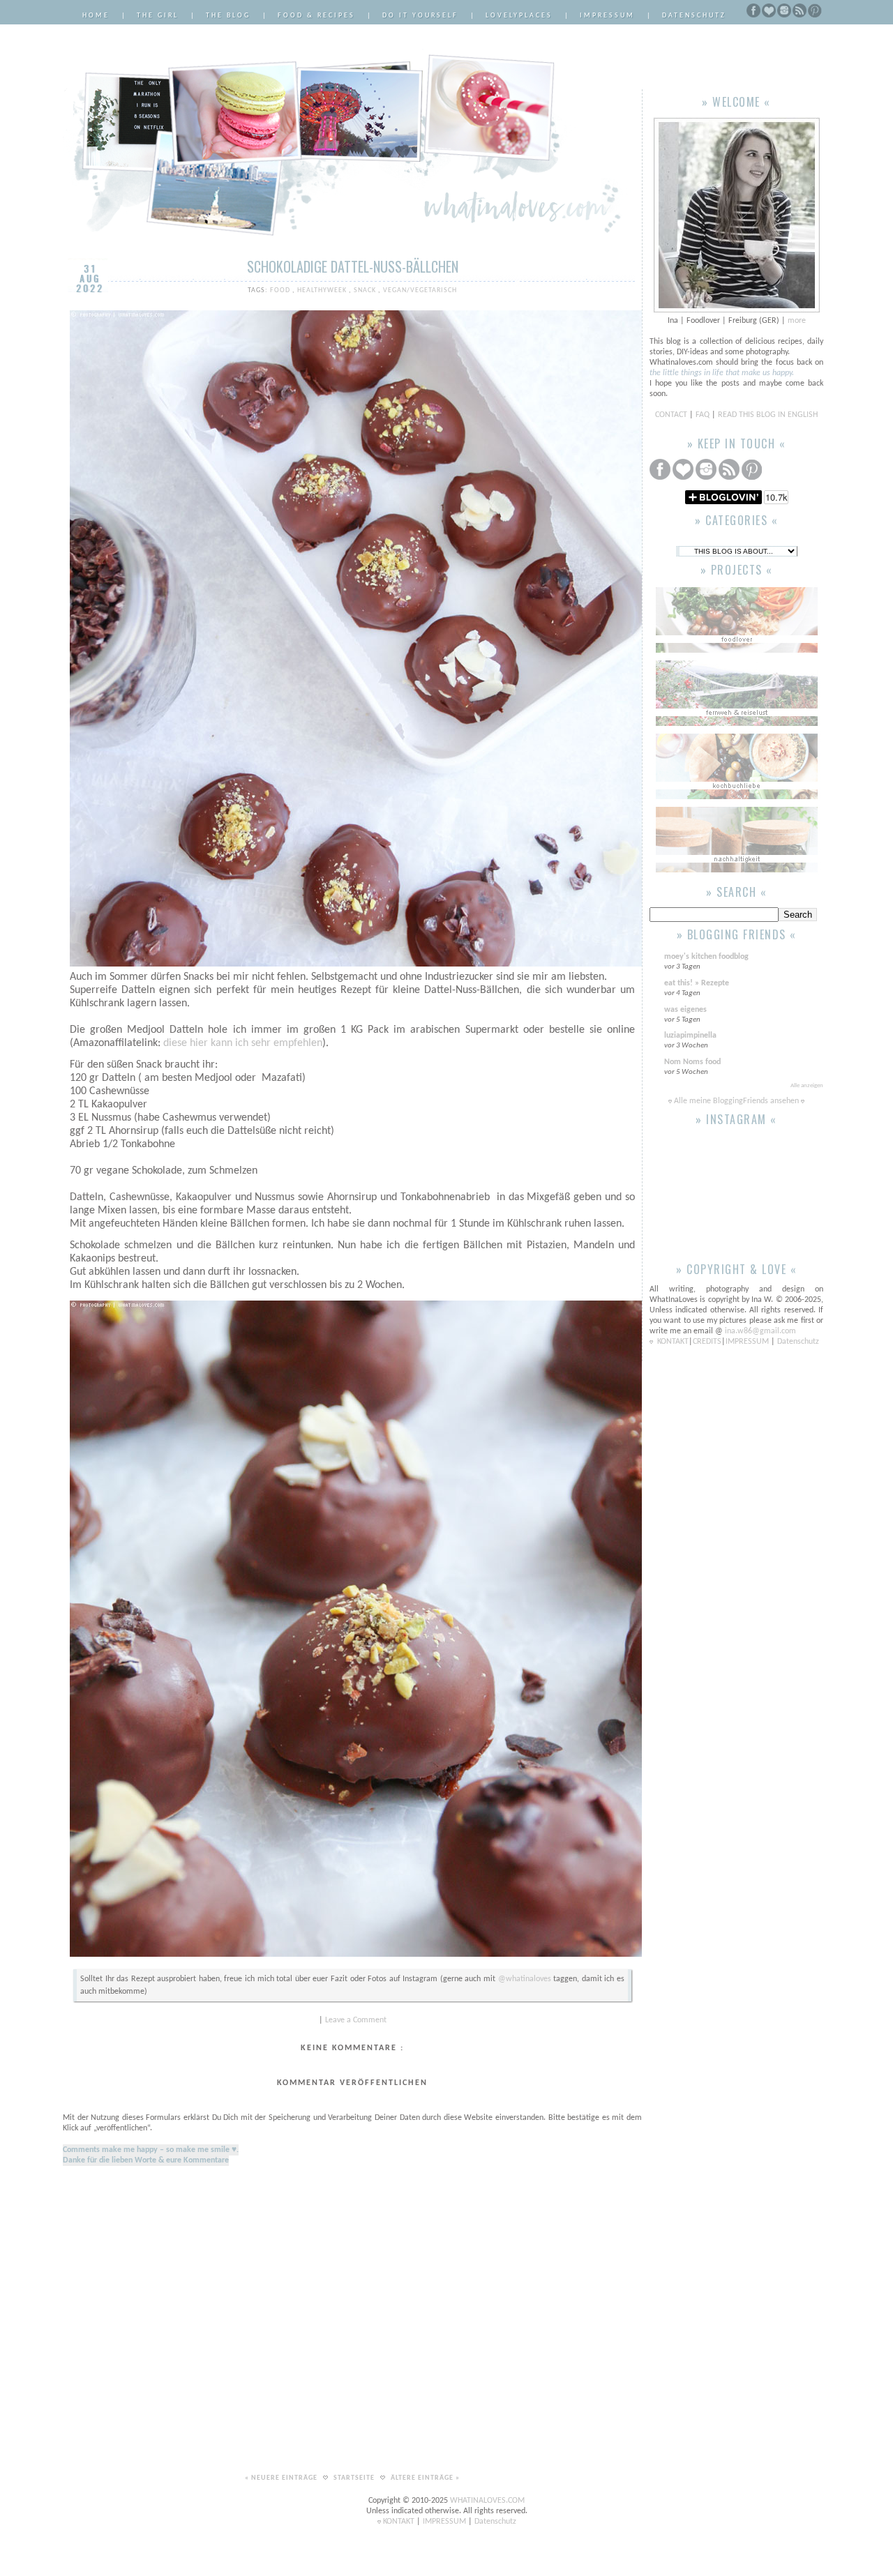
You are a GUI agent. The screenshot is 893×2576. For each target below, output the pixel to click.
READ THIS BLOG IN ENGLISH (768, 415)
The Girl (158, 16)
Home (96, 16)
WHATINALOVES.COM (487, 2501)
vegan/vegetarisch (420, 290)
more (797, 321)
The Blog (228, 16)
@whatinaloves (525, 1979)
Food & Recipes (316, 16)
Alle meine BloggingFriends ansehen (736, 1101)
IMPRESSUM (748, 1342)
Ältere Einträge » (425, 2478)
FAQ (703, 415)
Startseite (355, 2478)
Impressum (607, 16)
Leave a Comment (356, 2020)
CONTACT (672, 415)
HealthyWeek (323, 290)
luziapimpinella (690, 1036)
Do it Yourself (420, 16)
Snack (366, 290)
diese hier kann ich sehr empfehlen (243, 1043)
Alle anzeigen (807, 1085)
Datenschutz (694, 16)
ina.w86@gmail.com (760, 1331)
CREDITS (707, 1342)
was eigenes (685, 1010)
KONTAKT (673, 1342)
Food (281, 290)
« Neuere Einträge (282, 2478)
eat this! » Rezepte (697, 983)
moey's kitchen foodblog (706, 957)
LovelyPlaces (519, 16)
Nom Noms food (692, 1062)
